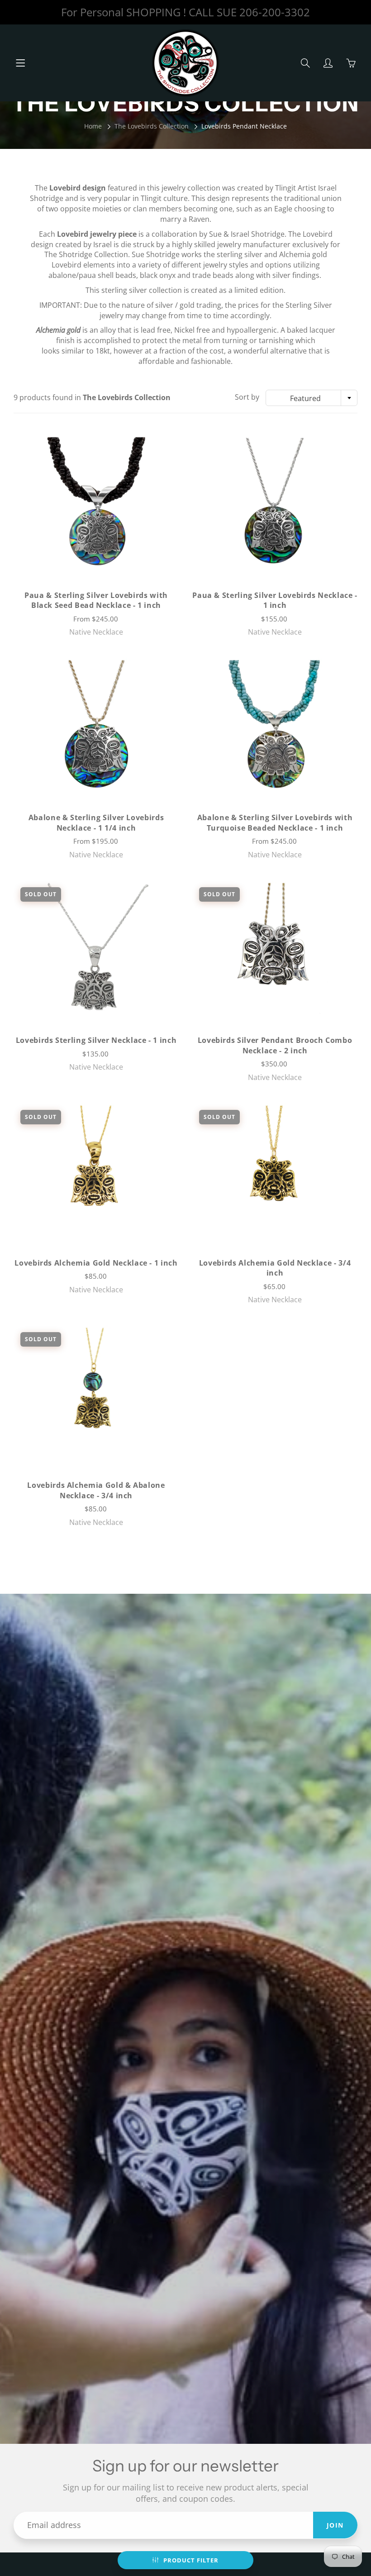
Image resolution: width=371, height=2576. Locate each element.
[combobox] (312, 398)
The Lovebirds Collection (152, 126)
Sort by (247, 397)
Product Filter (191, 2560)
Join (335, 2525)
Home (93, 126)
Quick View (96, 503)
